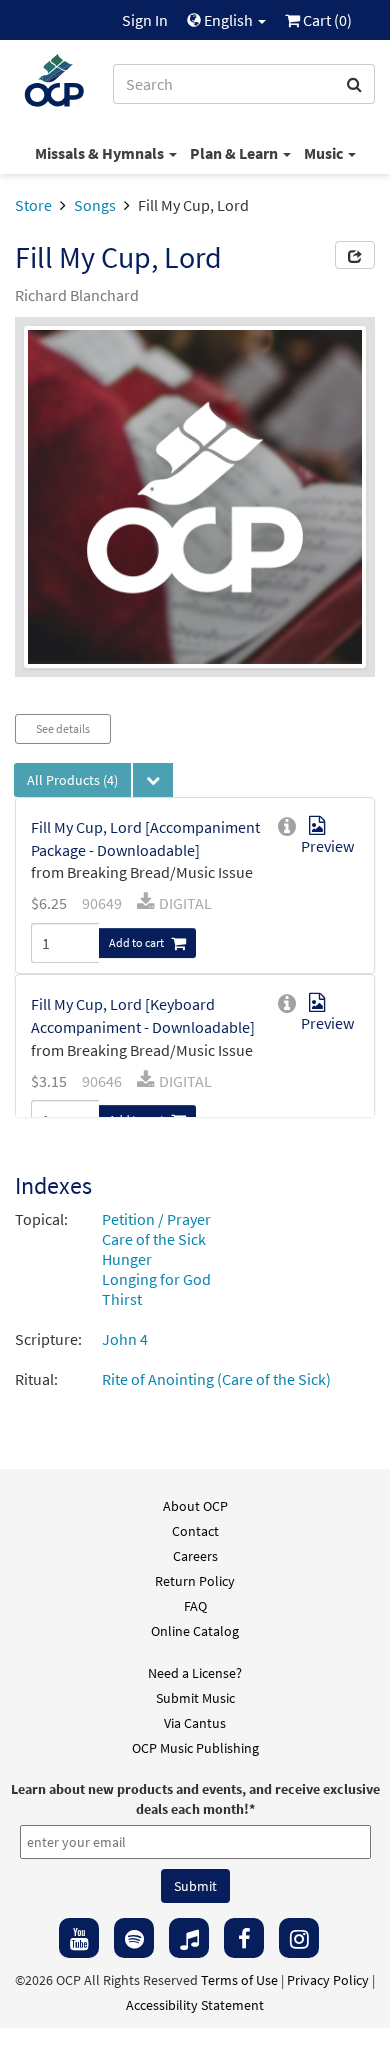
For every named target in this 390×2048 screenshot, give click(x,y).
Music (325, 153)
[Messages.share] (355, 255)
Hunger (127, 1259)
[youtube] (79, 1938)
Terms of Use (239, 1980)
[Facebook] (244, 1938)
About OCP (195, 1506)
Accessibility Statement (195, 2005)
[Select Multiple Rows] (153, 780)
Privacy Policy (328, 1980)
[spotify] (134, 1938)
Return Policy (195, 1581)
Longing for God (156, 1279)
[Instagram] (299, 1938)
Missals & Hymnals (101, 153)
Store (33, 205)
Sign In (145, 20)
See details (63, 728)
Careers (195, 1556)
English (228, 20)
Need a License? (195, 1673)
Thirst (122, 1299)
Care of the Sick (154, 1239)
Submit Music (195, 1698)
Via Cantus (195, 1723)
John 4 (125, 1339)
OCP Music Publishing (195, 1748)
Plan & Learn (235, 153)
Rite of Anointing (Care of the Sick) (216, 1379)
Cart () (326, 20)
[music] (189, 1938)
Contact (195, 1531)
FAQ (195, 1606)
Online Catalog (195, 1631)
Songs (95, 205)
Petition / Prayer (156, 1219)
